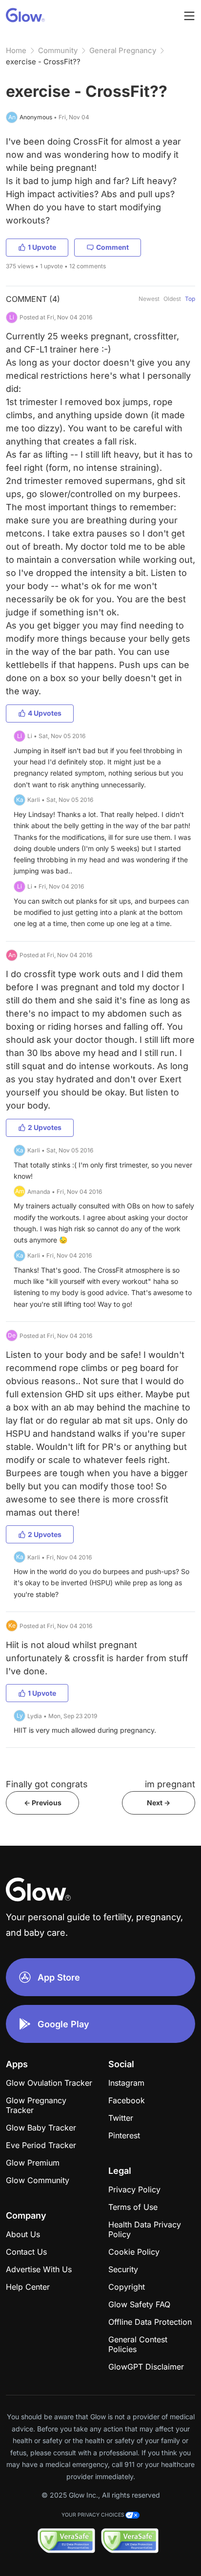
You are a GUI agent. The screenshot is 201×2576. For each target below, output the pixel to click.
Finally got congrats (47, 1784)
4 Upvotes (45, 713)
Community (58, 50)
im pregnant (170, 1784)
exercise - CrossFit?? (43, 62)
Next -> (159, 1803)
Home (16, 50)
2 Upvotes (45, 1127)
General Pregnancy (123, 50)
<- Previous (43, 1803)
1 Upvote (42, 247)
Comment (112, 247)
